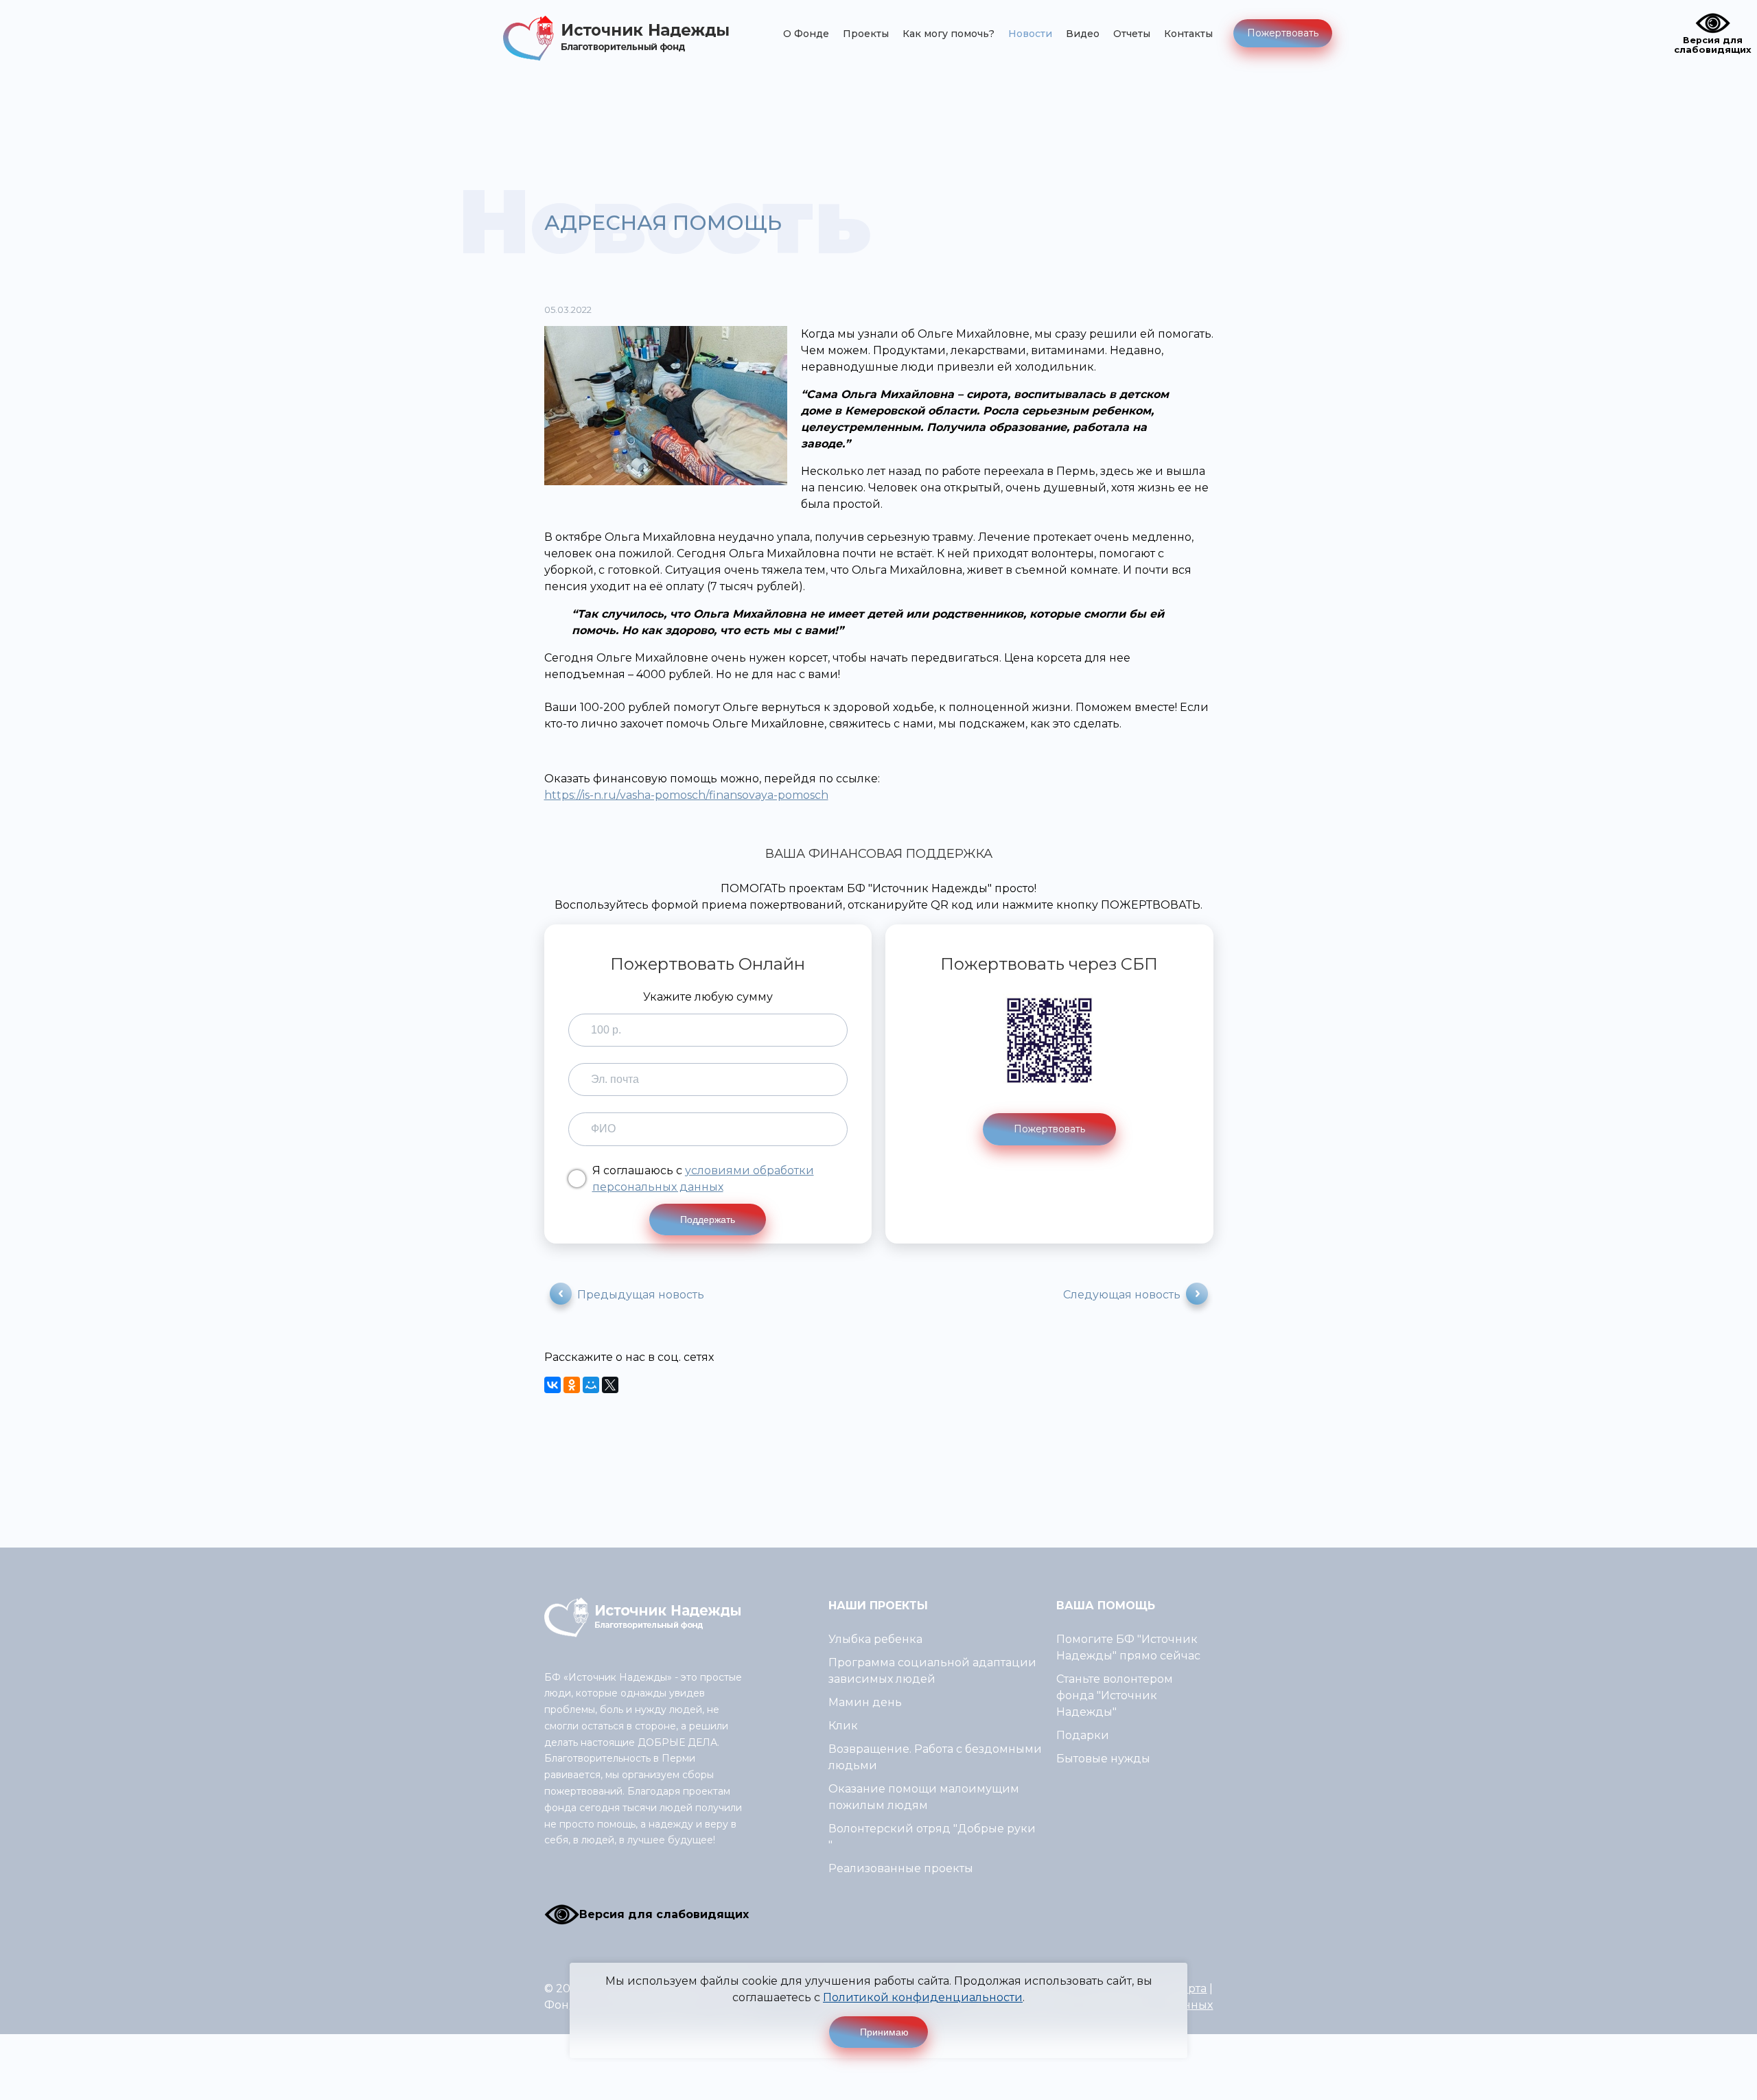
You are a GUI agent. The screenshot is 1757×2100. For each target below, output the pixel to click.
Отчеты (1132, 34)
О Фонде (806, 34)
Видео (1083, 34)
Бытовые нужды (1103, 1759)
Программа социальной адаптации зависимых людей (932, 1671)
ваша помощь (1106, 1606)
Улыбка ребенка (875, 1639)
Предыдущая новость (641, 1295)
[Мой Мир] (591, 1385)
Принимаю (884, 2032)
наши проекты (878, 1606)
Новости (1030, 34)
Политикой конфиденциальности (923, 1997)
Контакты (1188, 34)
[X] (610, 1385)
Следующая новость (1122, 1295)
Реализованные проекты (901, 1868)
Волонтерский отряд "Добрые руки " (932, 1837)
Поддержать (708, 1220)
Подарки (1083, 1735)
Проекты (866, 34)
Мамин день (865, 1702)
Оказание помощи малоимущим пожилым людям (924, 1797)
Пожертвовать (1283, 33)
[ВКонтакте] (552, 1385)
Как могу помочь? (949, 34)
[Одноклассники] (572, 1385)
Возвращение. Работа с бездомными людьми (935, 1757)
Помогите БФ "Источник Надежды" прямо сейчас (1128, 1647)
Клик (843, 1726)
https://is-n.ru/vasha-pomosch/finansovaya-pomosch (686, 795)
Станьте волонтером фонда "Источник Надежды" (1115, 1695)
